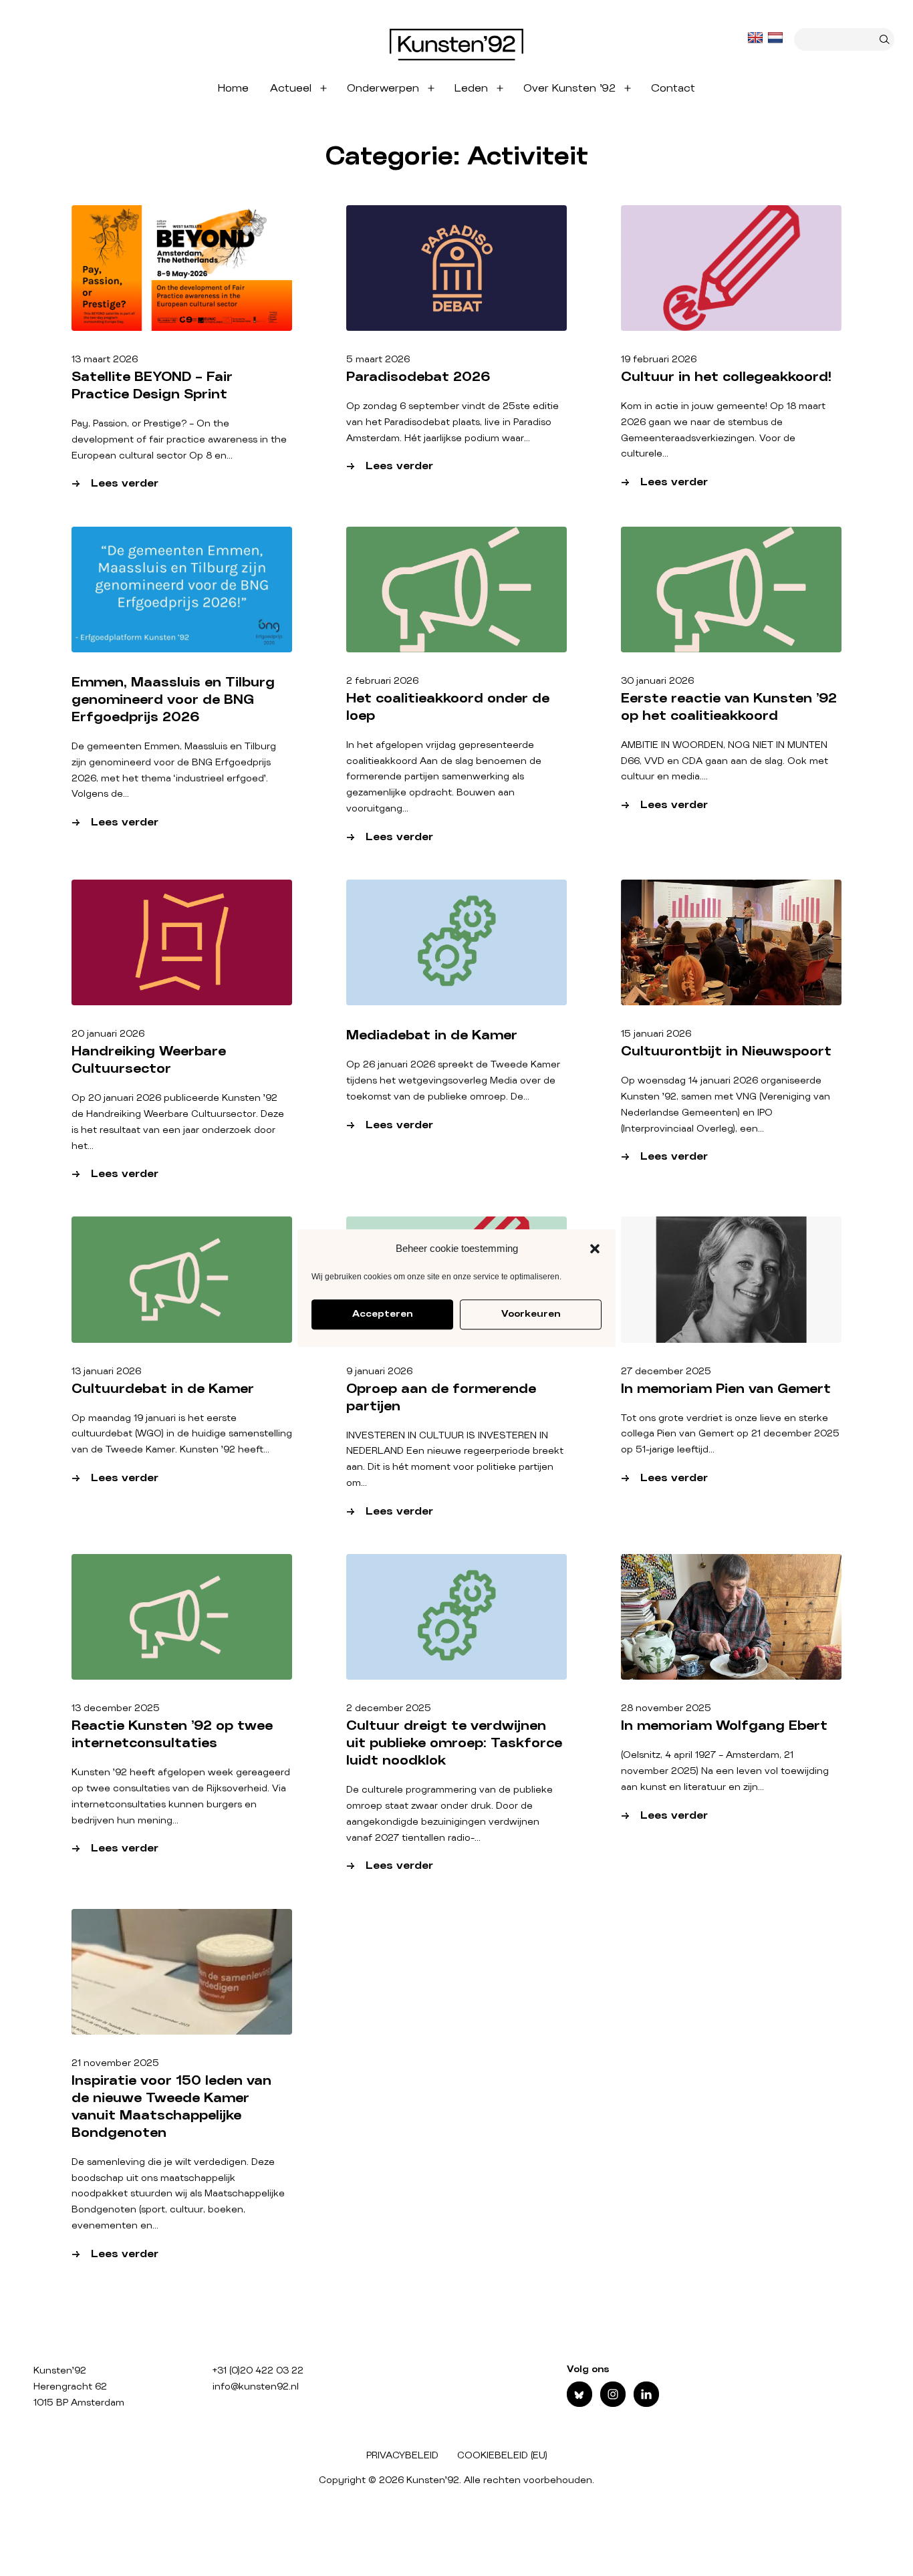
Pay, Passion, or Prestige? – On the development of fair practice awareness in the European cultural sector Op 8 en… (179, 440)
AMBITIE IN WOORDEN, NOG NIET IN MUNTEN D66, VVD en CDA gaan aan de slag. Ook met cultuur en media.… (725, 761)
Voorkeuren (531, 1314)
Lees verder (146, 485)
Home (233, 88)
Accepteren (382, 1314)
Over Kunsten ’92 (569, 88)
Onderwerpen (383, 88)
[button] (595, 1249)
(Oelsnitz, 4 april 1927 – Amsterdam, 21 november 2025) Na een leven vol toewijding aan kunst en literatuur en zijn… (725, 1771)
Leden (471, 88)
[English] (757, 38)
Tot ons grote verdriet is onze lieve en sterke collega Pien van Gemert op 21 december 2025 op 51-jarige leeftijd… (730, 1434)
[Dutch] (777, 38)
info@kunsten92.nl (256, 2387)
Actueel (291, 88)
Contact (673, 88)
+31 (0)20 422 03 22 (258, 2371)
